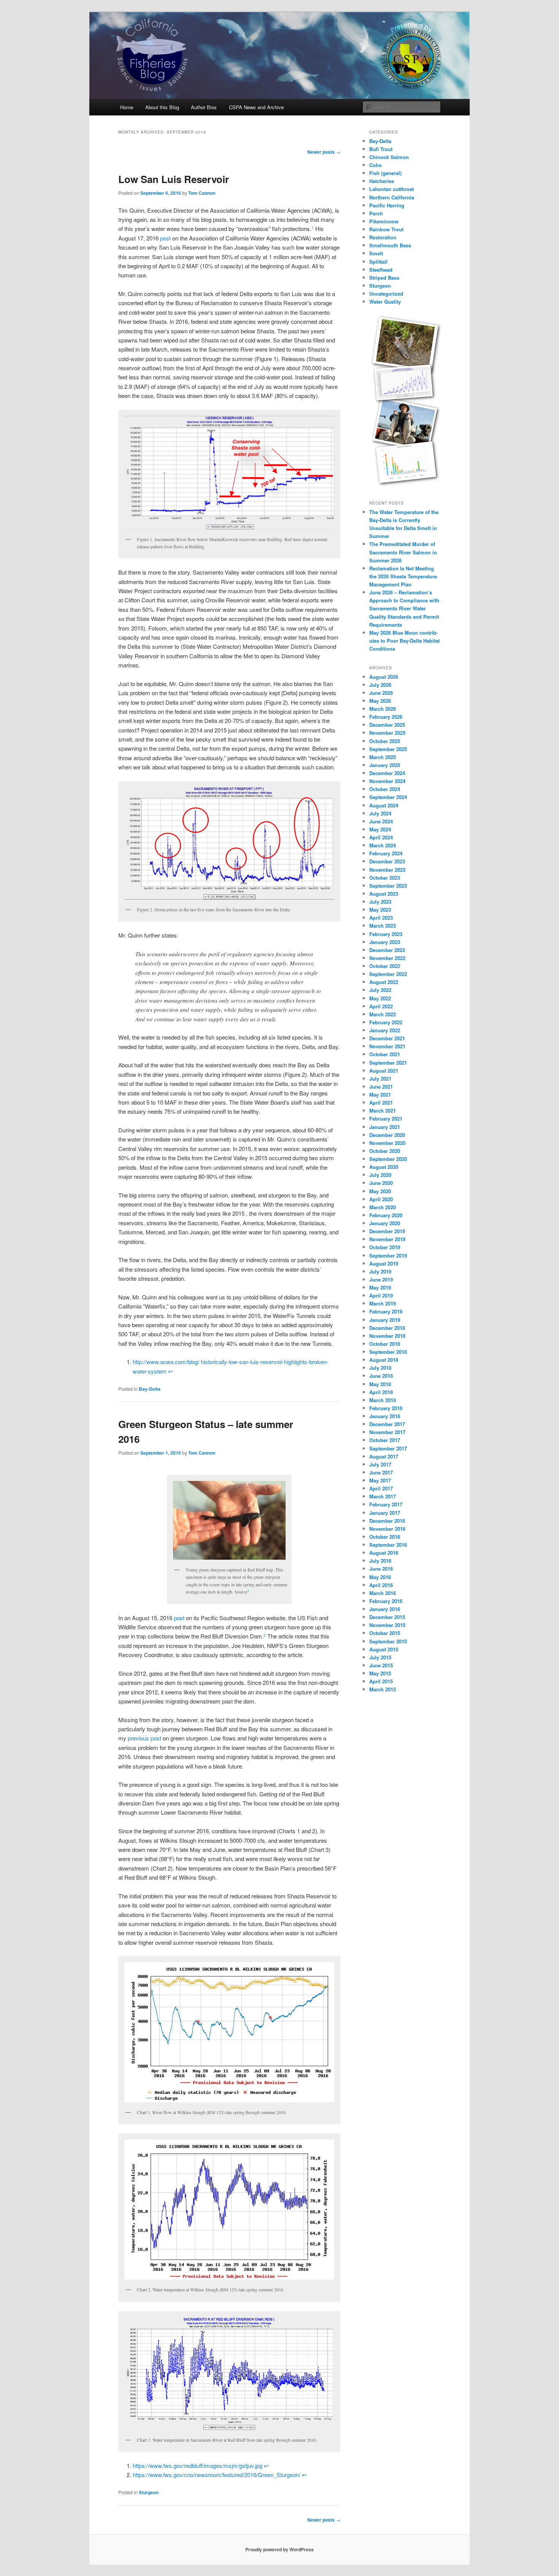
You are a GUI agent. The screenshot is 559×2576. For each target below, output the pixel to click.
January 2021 (385, 1127)
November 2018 (387, 1336)
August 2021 (384, 1071)
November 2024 (387, 781)
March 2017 (383, 1496)
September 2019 (388, 1255)
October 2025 (385, 741)
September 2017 (388, 1448)
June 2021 (381, 1087)
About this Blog (162, 107)
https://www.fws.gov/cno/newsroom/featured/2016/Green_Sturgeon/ (217, 2475)
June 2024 (381, 821)
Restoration (383, 237)
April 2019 (381, 1295)
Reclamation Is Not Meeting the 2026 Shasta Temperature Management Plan (403, 576)
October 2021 (385, 1054)
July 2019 (380, 1271)
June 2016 (381, 1569)
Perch (376, 213)
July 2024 (380, 813)
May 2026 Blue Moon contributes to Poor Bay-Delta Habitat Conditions (404, 641)
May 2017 (380, 1480)
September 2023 (388, 886)
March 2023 (383, 926)
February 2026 (386, 717)
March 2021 (383, 1110)
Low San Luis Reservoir (174, 179)
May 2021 (380, 1095)
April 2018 (381, 1392)
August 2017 (384, 1456)
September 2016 (388, 1545)
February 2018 (386, 1408)
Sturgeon (149, 2492)
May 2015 (380, 1673)
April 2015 (381, 1681)
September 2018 (388, 1352)
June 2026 (381, 693)
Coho (376, 165)
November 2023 (387, 870)
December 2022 (387, 950)
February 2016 (386, 1601)
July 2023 (380, 902)
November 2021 (387, 1046)
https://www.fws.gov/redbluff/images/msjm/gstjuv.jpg (198, 2465)
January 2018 (385, 1416)
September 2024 (388, 797)
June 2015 (381, 1665)
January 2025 (385, 765)
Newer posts (324, 152)
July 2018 (380, 1368)
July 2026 (380, 685)
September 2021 (388, 1063)
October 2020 (385, 1151)
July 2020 (380, 1175)
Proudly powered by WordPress (279, 2549)
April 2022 (381, 1006)
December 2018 (387, 1328)
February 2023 (386, 934)
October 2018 (385, 1344)
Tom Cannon (202, 193)
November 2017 (387, 1432)
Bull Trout (381, 149)
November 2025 (387, 733)
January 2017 (385, 1513)
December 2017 (387, 1424)
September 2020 (388, 1159)
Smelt (376, 253)
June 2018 (381, 1376)
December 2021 (387, 1038)
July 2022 (380, 990)
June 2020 (381, 1183)
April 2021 (381, 1103)
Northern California (392, 197)
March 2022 (383, 1014)
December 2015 (387, 1617)
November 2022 (387, 958)
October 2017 (385, 1440)
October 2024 (385, 789)
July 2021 (380, 1079)
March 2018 (383, 1400)
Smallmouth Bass (390, 245)
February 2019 (386, 1311)
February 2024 (386, 853)
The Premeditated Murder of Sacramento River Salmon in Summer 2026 (403, 552)
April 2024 (381, 837)
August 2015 (384, 1649)
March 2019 (383, 1303)
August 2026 (384, 677)
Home (127, 107)
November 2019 (387, 1239)
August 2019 (384, 1263)
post (166, 238)
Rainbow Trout (386, 229)
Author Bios (204, 107)
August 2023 (384, 894)
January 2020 (385, 1223)
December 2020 (387, 1135)
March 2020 (383, 1207)
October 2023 (385, 878)
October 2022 (385, 966)
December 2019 (387, 1231)
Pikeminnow (384, 221)
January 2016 (385, 1609)
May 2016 (380, 1577)
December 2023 (387, 861)
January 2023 (385, 942)
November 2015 (387, 1625)
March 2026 (383, 709)
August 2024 (384, 805)
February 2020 (386, 1215)
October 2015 (385, 1633)
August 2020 (384, 1167)
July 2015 (380, 1657)
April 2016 (381, 1585)
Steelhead (381, 270)
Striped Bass (384, 278)
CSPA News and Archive (256, 107)
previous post (145, 1738)
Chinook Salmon (389, 157)
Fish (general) (385, 173)
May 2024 (380, 829)
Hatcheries (382, 181)
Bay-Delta (150, 1389)
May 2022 (380, 998)
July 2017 (380, 1464)
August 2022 (384, 982)
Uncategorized (386, 294)
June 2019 (381, 1279)
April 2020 (381, 1199)
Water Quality (385, 302)
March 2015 (383, 1689)
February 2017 (386, 1504)
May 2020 (380, 1191)
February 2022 (386, 1022)
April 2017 (381, 1488)
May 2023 (380, 910)
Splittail (378, 262)
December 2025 (387, 725)
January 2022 (385, 1030)
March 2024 (383, 845)
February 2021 (386, 1118)
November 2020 (387, 1143)
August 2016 (384, 1553)
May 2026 (380, 701)
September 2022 (388, 974)
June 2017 (381, 1472)
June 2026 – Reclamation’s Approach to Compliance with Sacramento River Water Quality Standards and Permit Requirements (404, 608)
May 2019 (380, 1287)
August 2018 (384, 1360)
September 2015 (388, 1641)
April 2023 (381, 918)
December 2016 (387, 1521)
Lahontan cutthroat (391, 189)
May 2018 (380, 1384)
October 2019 (385, 1247)
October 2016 (385, 1537)
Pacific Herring (387, 205)
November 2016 (387, 1529)
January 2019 (385, 1320)
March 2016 (383, 1593)
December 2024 (387, 773)
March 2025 (383, 757)
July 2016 (380, 1561)
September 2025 (388, 749)
